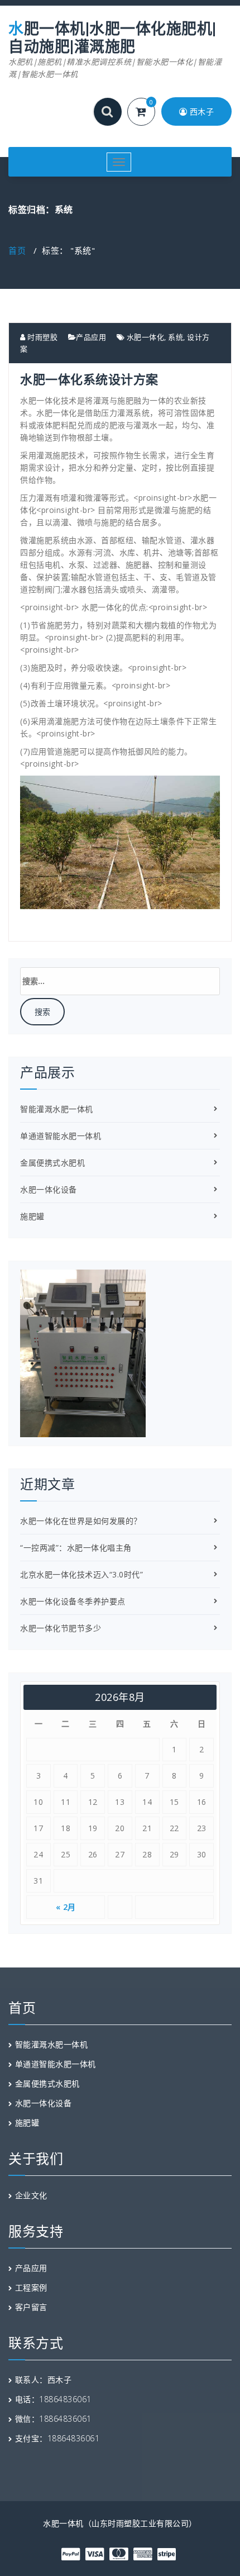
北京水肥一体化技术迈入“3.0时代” (81, 1574)
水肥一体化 (146, 337)
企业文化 (31, 2195)
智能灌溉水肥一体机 (57, 1109)
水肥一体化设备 (49, 1189)
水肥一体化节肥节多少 (61, 1628)
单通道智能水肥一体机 (61, 1136)
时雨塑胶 (42, 337)
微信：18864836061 (53, 2419)
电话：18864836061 (53, 2399)
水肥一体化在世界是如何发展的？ (81, 1521)
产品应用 (91, 337)
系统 (176, 337)
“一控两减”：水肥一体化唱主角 (76, 1548)
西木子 (200, 111)
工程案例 (31, 2287)
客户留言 (31, 2307)
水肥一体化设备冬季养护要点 (73, 1601)
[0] (148, 113)
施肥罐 (32, 1216)
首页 (17, 250)
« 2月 (66, 1907)
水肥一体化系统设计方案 (89, 379)
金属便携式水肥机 (52, 1163)
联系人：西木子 (44, 2380)
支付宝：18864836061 (57, 2438)
